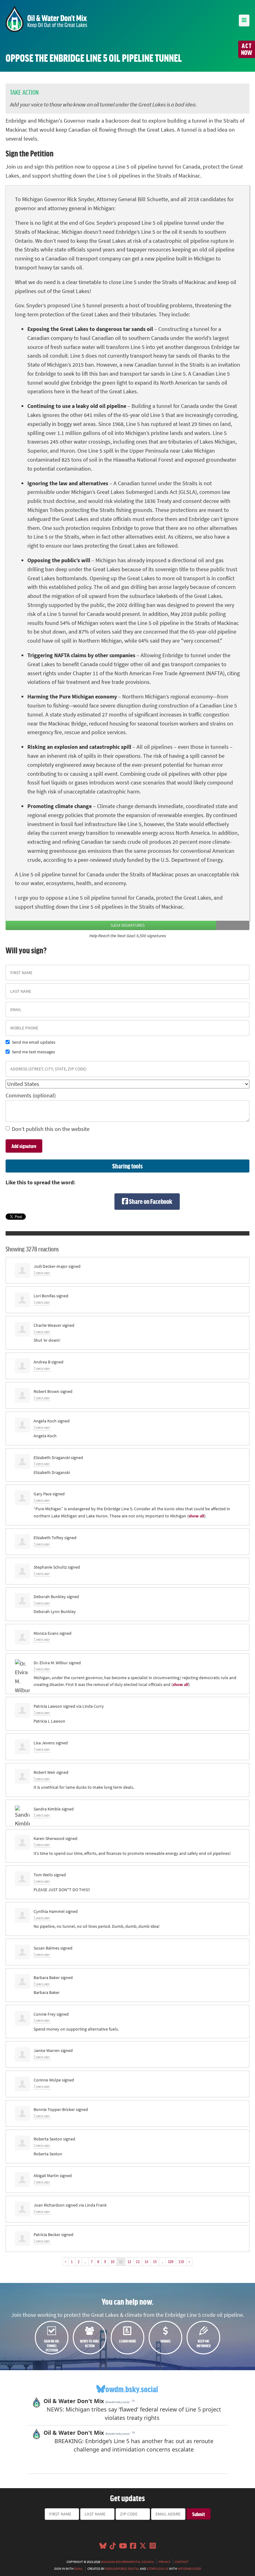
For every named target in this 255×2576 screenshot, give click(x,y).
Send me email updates (34, 1042)
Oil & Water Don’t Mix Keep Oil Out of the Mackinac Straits (46, 19)
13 (138, 2262)
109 (171, 2262)
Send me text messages (33, 1052)
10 (113, 2262)
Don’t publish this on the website (51, 1129)
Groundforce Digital (122, 2569)
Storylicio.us (158, 2569)
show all (196, 1516)
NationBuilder (189, 2569)
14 (146, 2262)
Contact (182, 2562)
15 (155, 2262)
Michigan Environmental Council (127, 2562)
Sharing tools (127, 1166)
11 (121, 2262)
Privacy (165, 2562)
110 (181, 2262)
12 (129, 2262)
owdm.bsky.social (132, 2389)
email (78, 2569)
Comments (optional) (31, 1096)
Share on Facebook (150, 1201)
